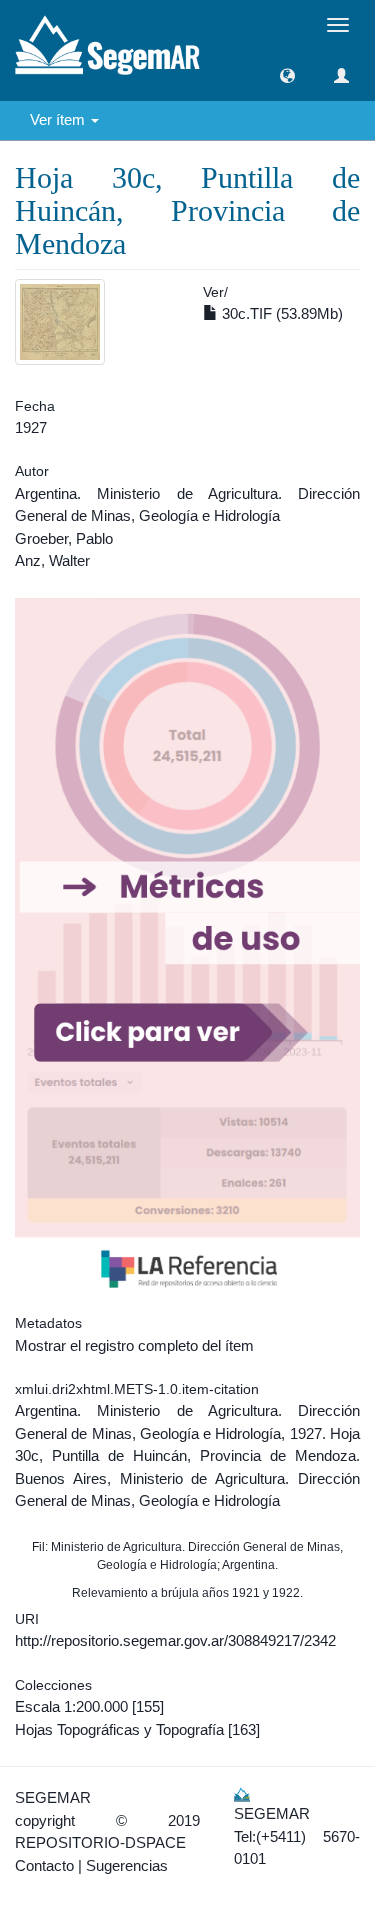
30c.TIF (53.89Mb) (280, 313)
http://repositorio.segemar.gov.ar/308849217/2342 (175, 1640)
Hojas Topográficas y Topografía (119, 1729)
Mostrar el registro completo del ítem (134, 1345)
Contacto (44, 1865)
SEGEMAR (53, 1797)
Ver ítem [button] (59, 119)
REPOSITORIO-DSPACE (100, 1842)
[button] (287, 75)
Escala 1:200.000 (71, 1706)
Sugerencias (127, 1865)
